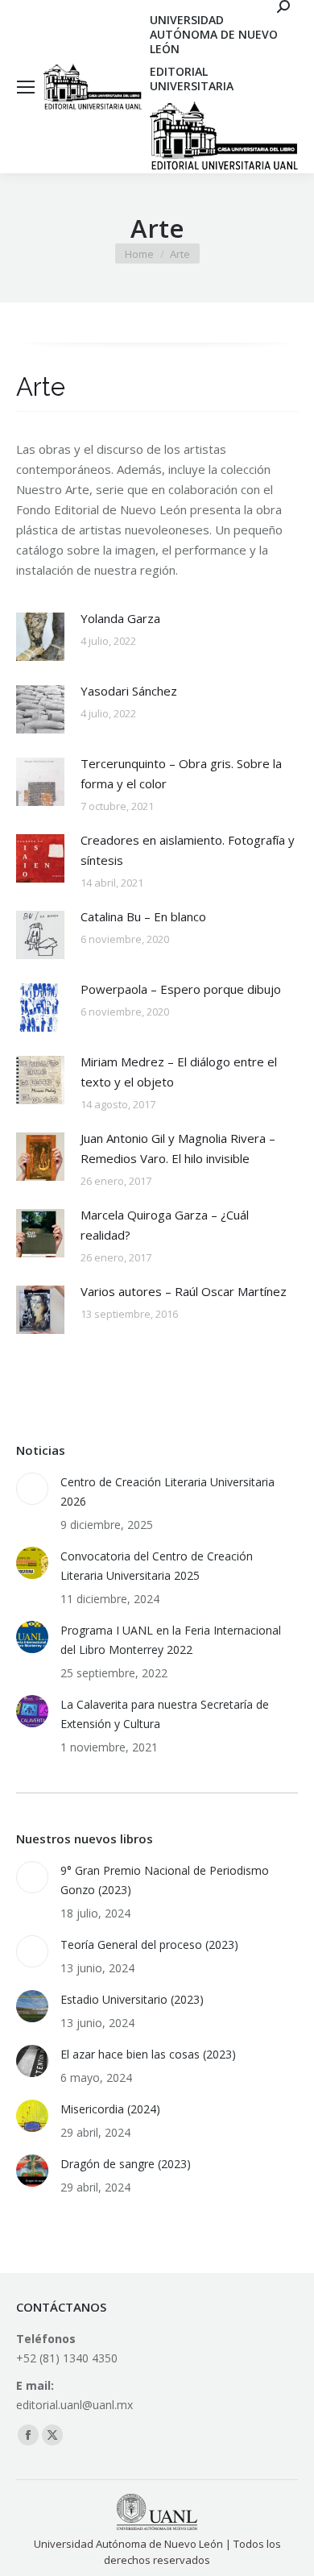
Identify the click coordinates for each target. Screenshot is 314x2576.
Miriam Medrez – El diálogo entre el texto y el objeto (179, 1072)
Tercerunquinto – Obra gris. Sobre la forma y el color (181, 773)
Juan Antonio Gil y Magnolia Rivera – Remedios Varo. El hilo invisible (178, 1148)
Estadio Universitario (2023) (132, 1999)
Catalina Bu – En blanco (143, 916)
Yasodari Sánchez (129, 691)
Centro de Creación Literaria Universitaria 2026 (167, 1492)
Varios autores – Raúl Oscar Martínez (184, 1291)
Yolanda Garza (120, 618)
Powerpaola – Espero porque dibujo (181, 989)
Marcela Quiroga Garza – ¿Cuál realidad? (165, 1225)
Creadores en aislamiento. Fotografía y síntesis (188, 850)
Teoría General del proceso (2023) (149, 1944)
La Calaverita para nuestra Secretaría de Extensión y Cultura (165, 1714)
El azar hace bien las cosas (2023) (148, 2054)
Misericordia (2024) (110, 2109)
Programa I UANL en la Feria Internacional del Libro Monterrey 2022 (171, 1640)
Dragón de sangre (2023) (126, 2164)
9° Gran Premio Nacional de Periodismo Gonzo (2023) (165, 1880)
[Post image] (40, 637)
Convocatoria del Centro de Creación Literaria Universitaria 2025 (157, 1566)
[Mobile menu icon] (26, 87)
